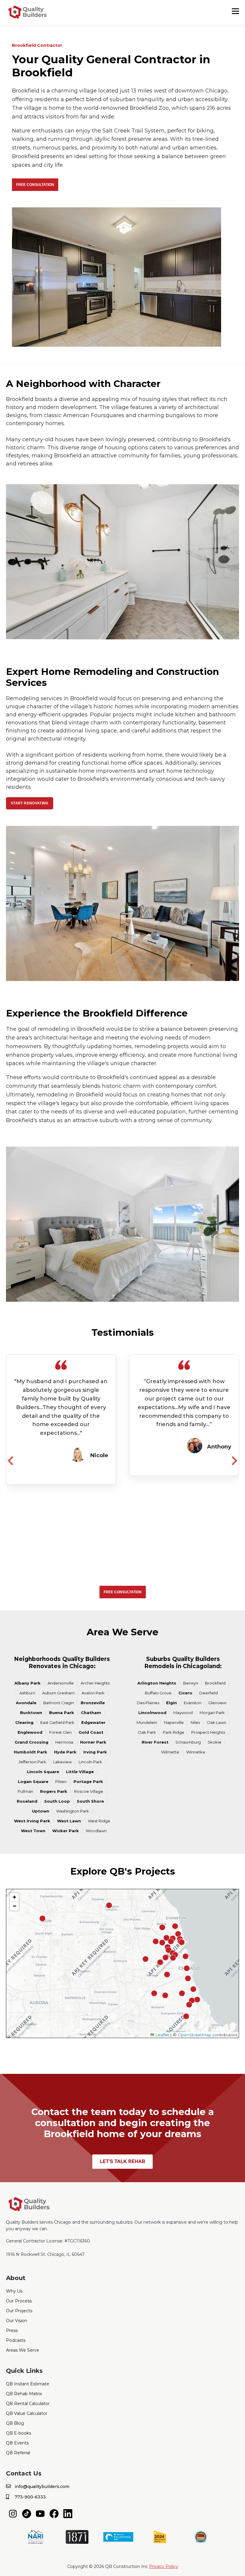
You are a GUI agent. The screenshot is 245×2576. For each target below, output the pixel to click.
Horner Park (93, 1742)
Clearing (24, 1722)
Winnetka (196, 1752)
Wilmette (170, 1752)
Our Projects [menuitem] (19, 2311)
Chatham (91, 1713)
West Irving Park (32, 1821)
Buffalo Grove (158, 1693)
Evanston (193, 1703)
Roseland (27, 1801)
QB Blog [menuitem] (15, 2423)
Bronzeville (93, 1703)
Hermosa (64, 1742)
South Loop (57, 1801)
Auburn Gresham (58, 1693)
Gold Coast (91, 1732)
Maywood (183, 1713)
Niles (195, 1722)
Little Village (80, 1772)
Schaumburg (188, 1742)
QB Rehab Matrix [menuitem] (24, 2394)
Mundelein (147, 1722)
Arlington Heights (157, 1683)
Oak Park (147, 1732)
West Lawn (69, 1821)
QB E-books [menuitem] (19, 2433)
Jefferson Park (32, 1762)
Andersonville (61, 1683)
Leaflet (162, 2035)
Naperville (174, 1722)
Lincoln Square (43, 1772)
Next (235, 1460)
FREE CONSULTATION (35, 185)
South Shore (90, 1801)
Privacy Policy (164, 2566)
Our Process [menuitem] (19, 2301)
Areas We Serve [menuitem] (23, 2350)
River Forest (155, 1742)
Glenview (217, 1703)
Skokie (215, 1742)
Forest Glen (61, 1732)
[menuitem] (13, 2513)
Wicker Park (66, 1831)
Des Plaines (148, 1703)
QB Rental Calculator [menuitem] (28, 2404)
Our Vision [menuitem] (17, 2321)
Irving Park (95, 1752)
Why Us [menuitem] (14, 2291)
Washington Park (73, 1811)
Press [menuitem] (12, 2330)
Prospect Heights (208, 1732)
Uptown (41, 1811)
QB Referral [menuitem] (18, 2453)
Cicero (185, 1693)
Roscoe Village (89, 1791)
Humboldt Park (30, 1752)
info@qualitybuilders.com (42, 2486)
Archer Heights (95, 1683)
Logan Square (33, 1781)
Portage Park (88, 1781)
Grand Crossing (32, 1742)
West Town (33, 1831)
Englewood (30, 1732)
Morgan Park (212, 1713)
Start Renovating (30, 803)
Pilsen (61, 1781)
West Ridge (99, 1821)
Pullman (25, 1791)
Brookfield (215, 1683)
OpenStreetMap (195, 2035)
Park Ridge (174, 1732)
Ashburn (27, 1693)
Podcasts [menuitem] (16, 2340)
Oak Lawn (216, 1722)
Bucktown (31, 1713)
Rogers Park (54, 1791)
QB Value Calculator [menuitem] (27, 2413)
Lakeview (62, 1762)
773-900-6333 (30, 2497)
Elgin (171, 1703)
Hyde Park (65, 1752)
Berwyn (191, 1683)
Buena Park (62, 1713)
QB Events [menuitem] (17, 2443)
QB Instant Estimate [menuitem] (28, 2384)
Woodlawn (96, 1831)
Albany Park (27, 1683)
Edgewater (93, 1722)
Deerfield (209, 1693)
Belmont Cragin (59, 1703)
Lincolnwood (152, 1713)
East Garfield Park (57, 1722)
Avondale (26, 1703)
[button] (167, 1975)
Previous (10, 1460)
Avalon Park (93, 1693)
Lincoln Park (90, 1762)
